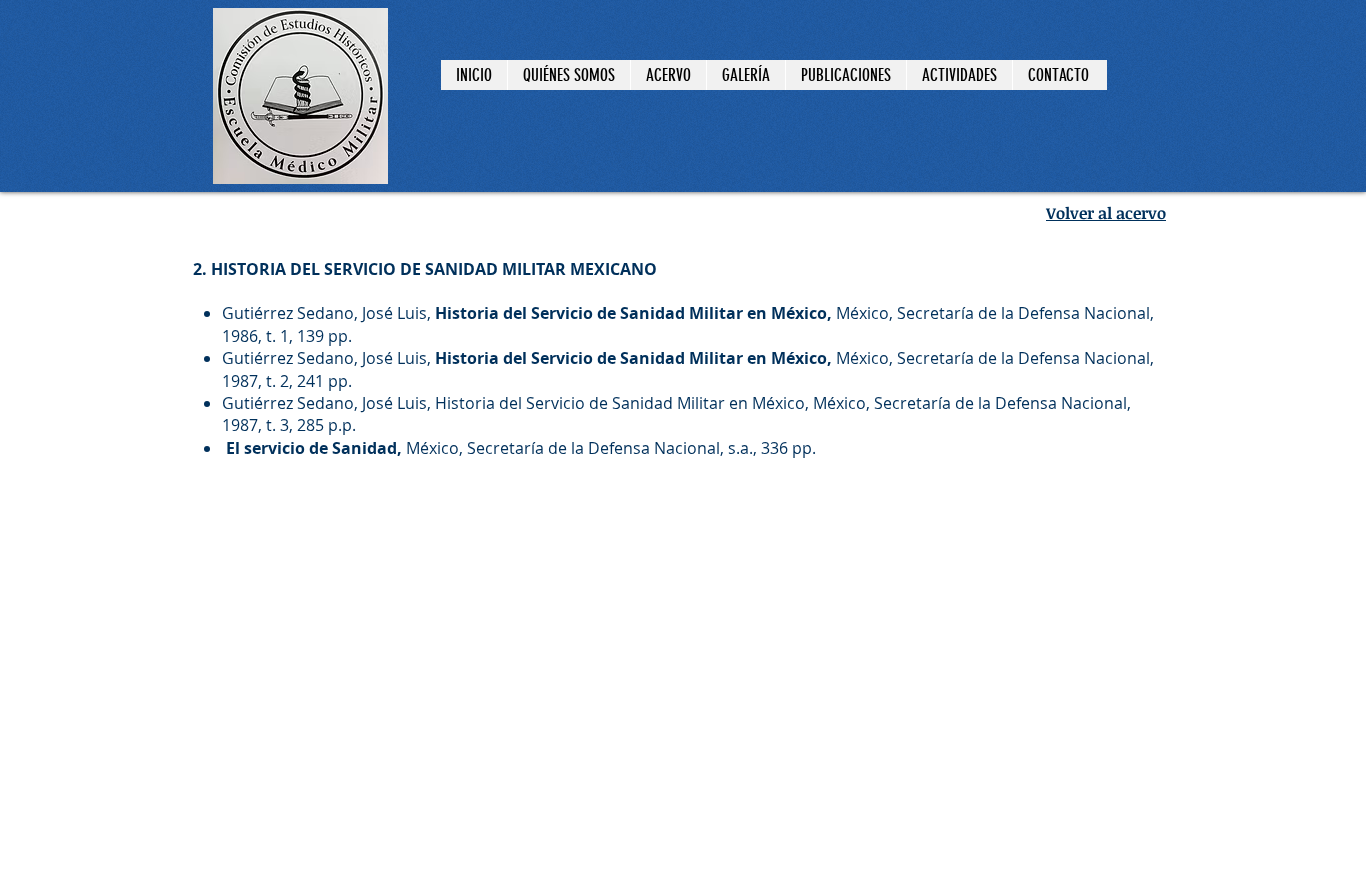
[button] (745, 75)
